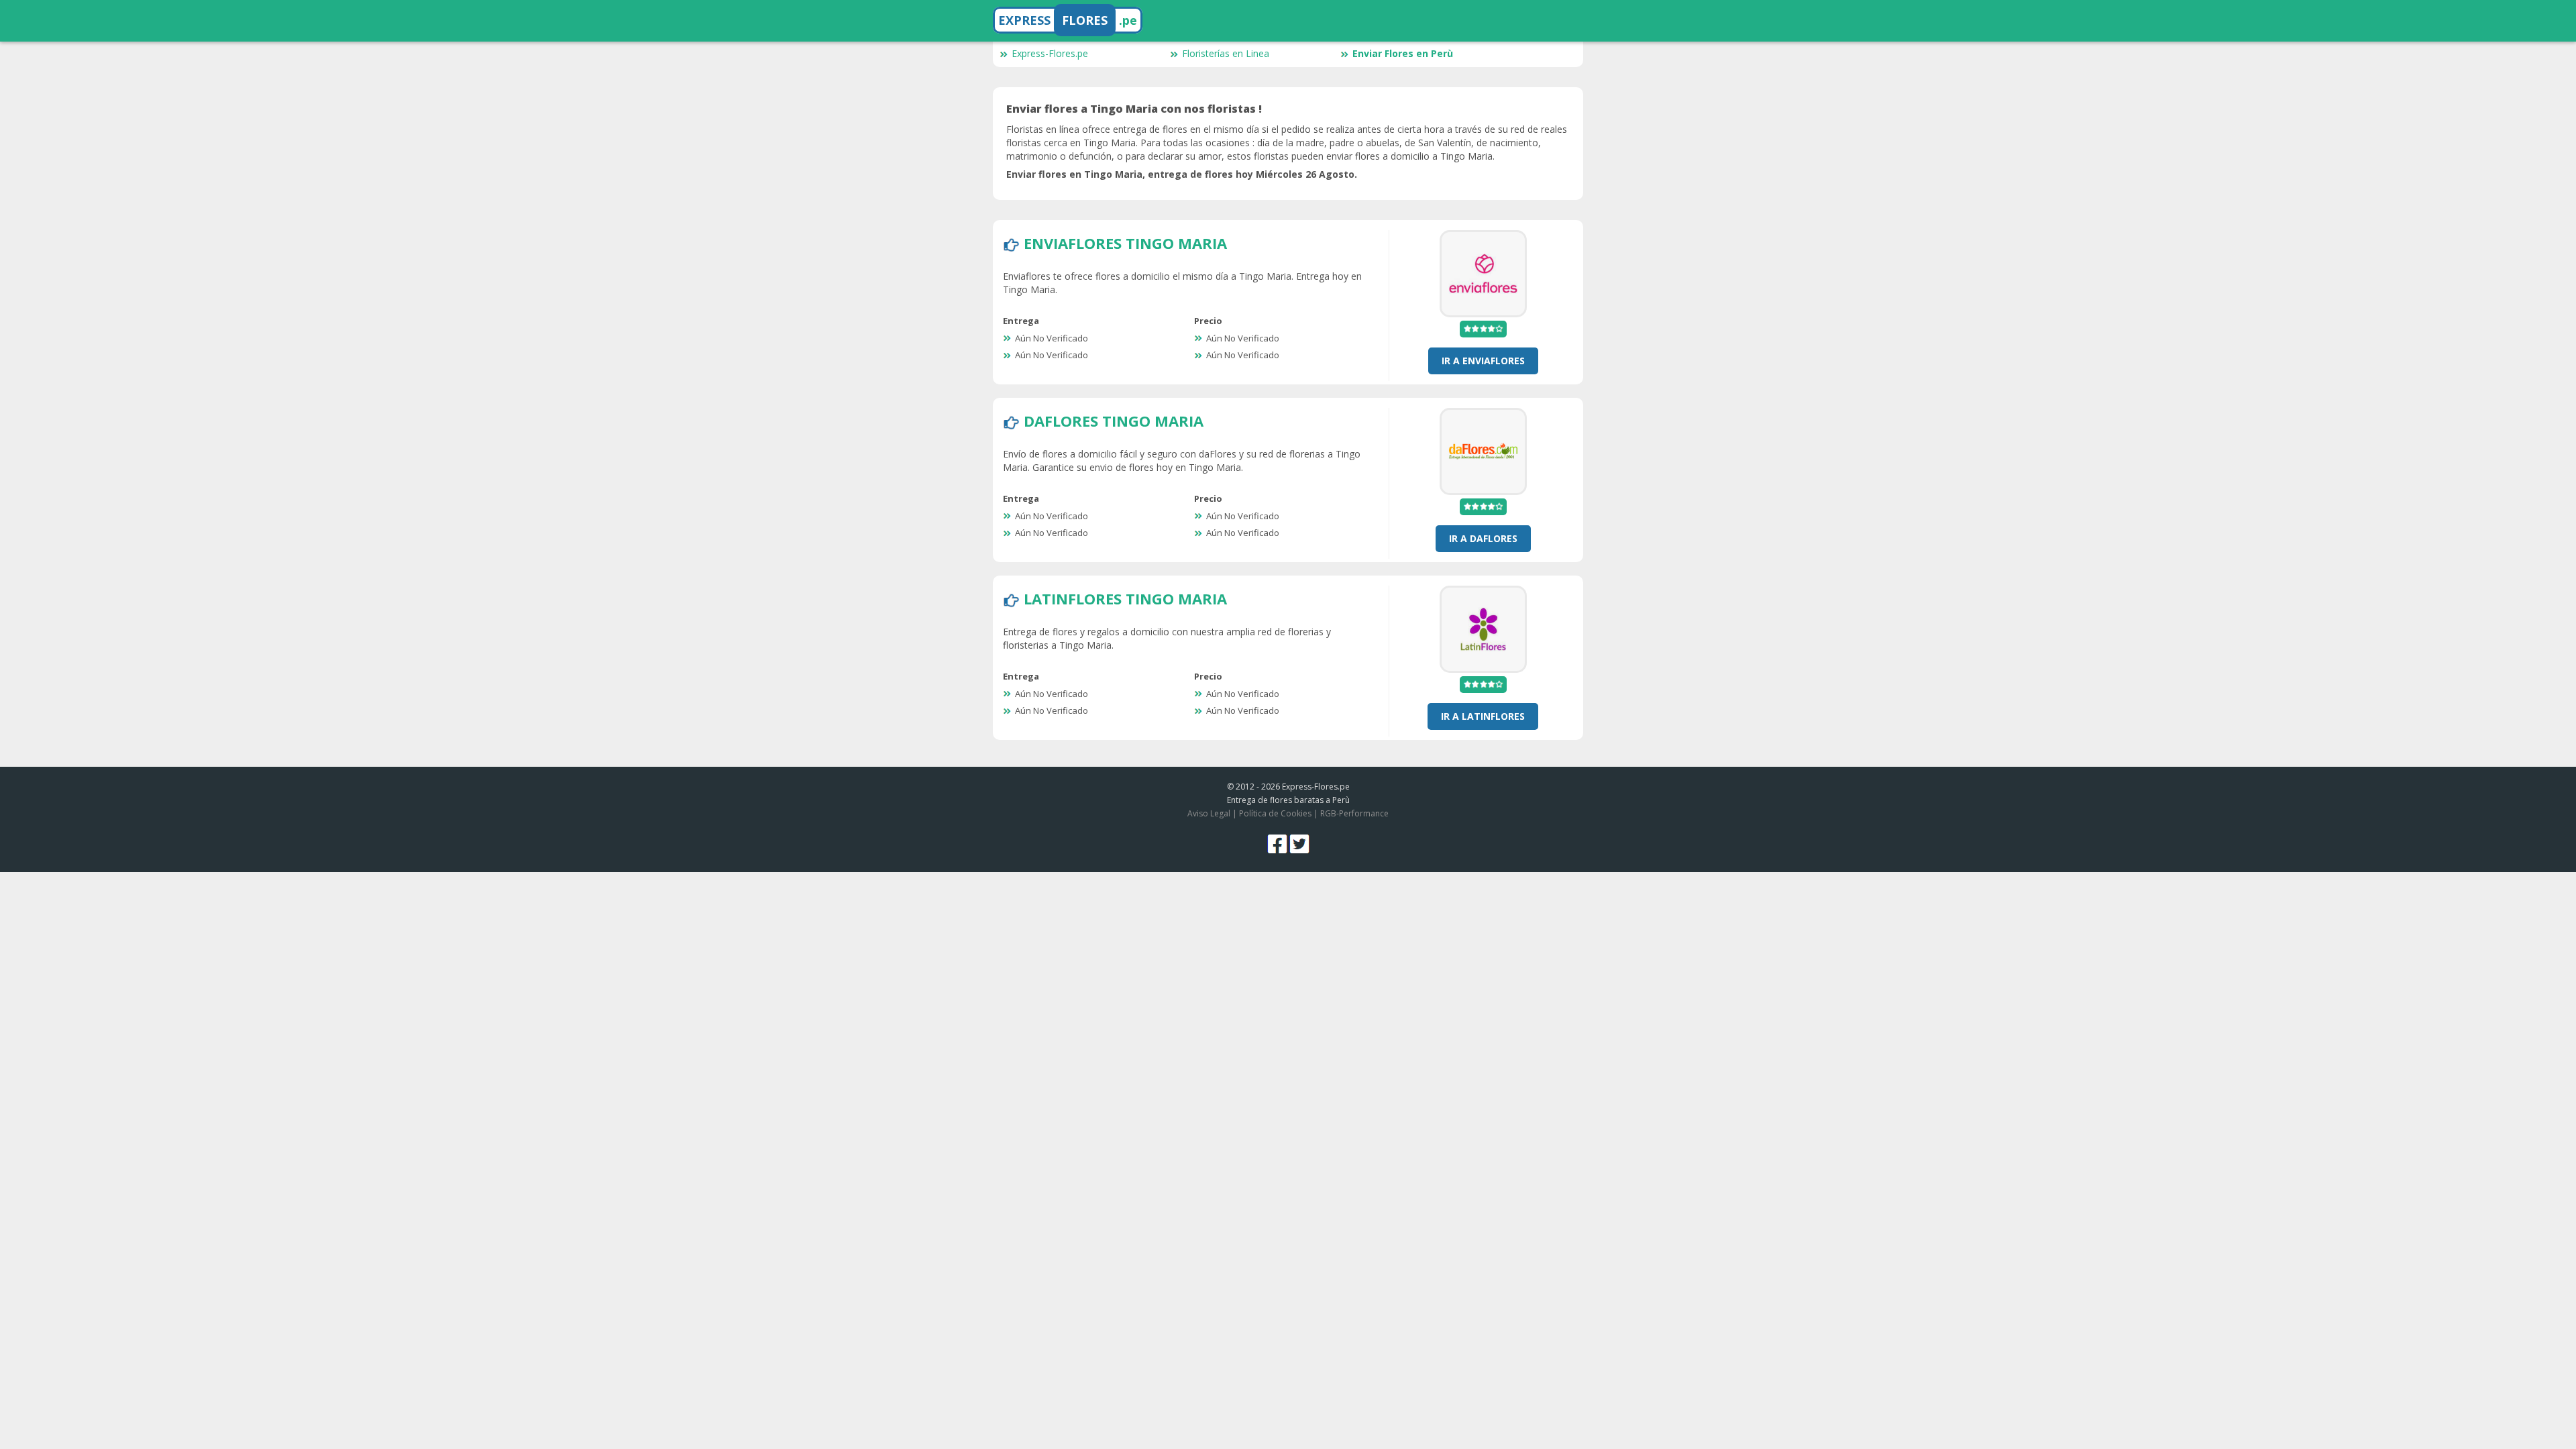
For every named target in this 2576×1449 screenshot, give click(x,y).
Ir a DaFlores (1483, 538)
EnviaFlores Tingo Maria (1125, 243)
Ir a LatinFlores (1483, 716)
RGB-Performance (1354, 813)
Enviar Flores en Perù (1403, 53)
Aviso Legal (1209, 813)
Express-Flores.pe (1050, 53)
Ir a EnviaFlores (1483, 361)
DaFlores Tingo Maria (1114, 421)
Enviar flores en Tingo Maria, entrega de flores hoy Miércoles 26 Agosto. (1182, 174)
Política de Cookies (1275, 813)
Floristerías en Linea (1226, 53)
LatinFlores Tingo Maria (1125, 598)
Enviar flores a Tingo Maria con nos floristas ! (1134, 109)
